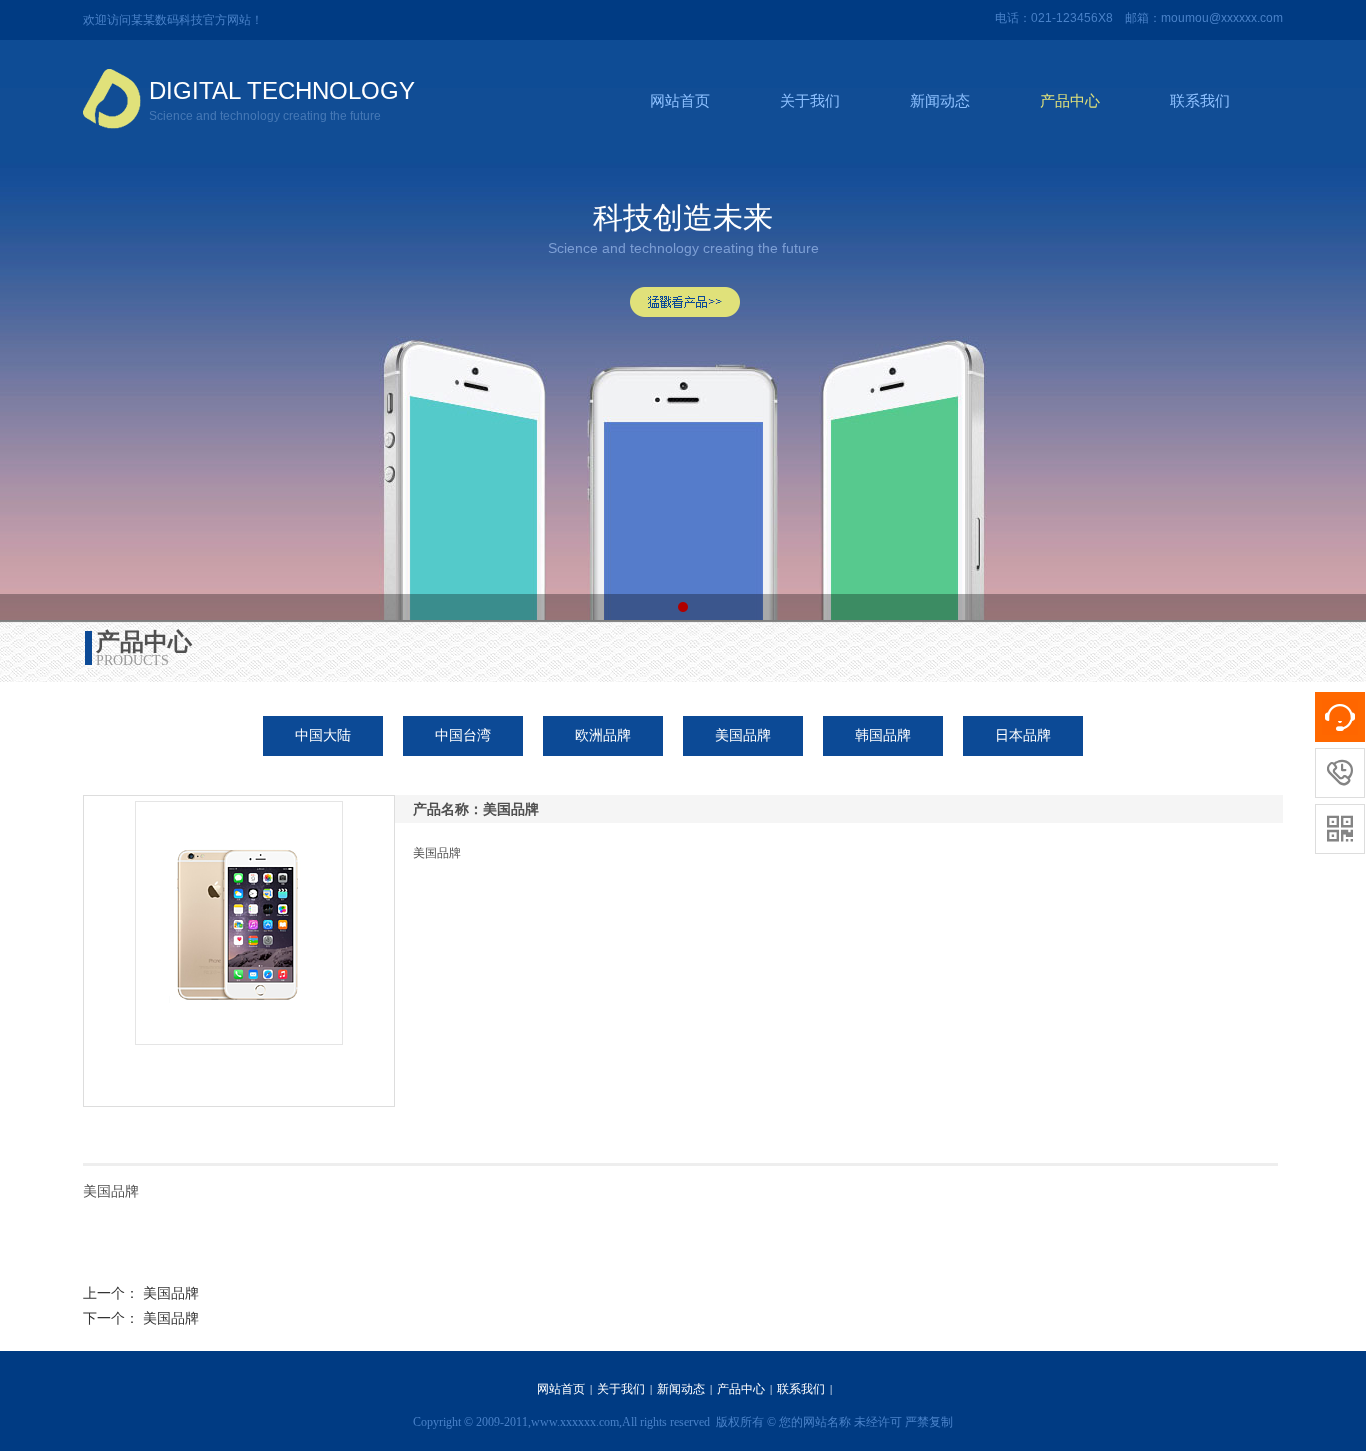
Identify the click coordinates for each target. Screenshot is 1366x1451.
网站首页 (680, 101)
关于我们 (810, 101)
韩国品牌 (883, 735)
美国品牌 (743, 735)
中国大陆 (323, 735)
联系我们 (1200, 101)
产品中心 (1070, 101)
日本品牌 (1023, 735)
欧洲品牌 (603, 735)
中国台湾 (463, 735)
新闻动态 (940, 101)
